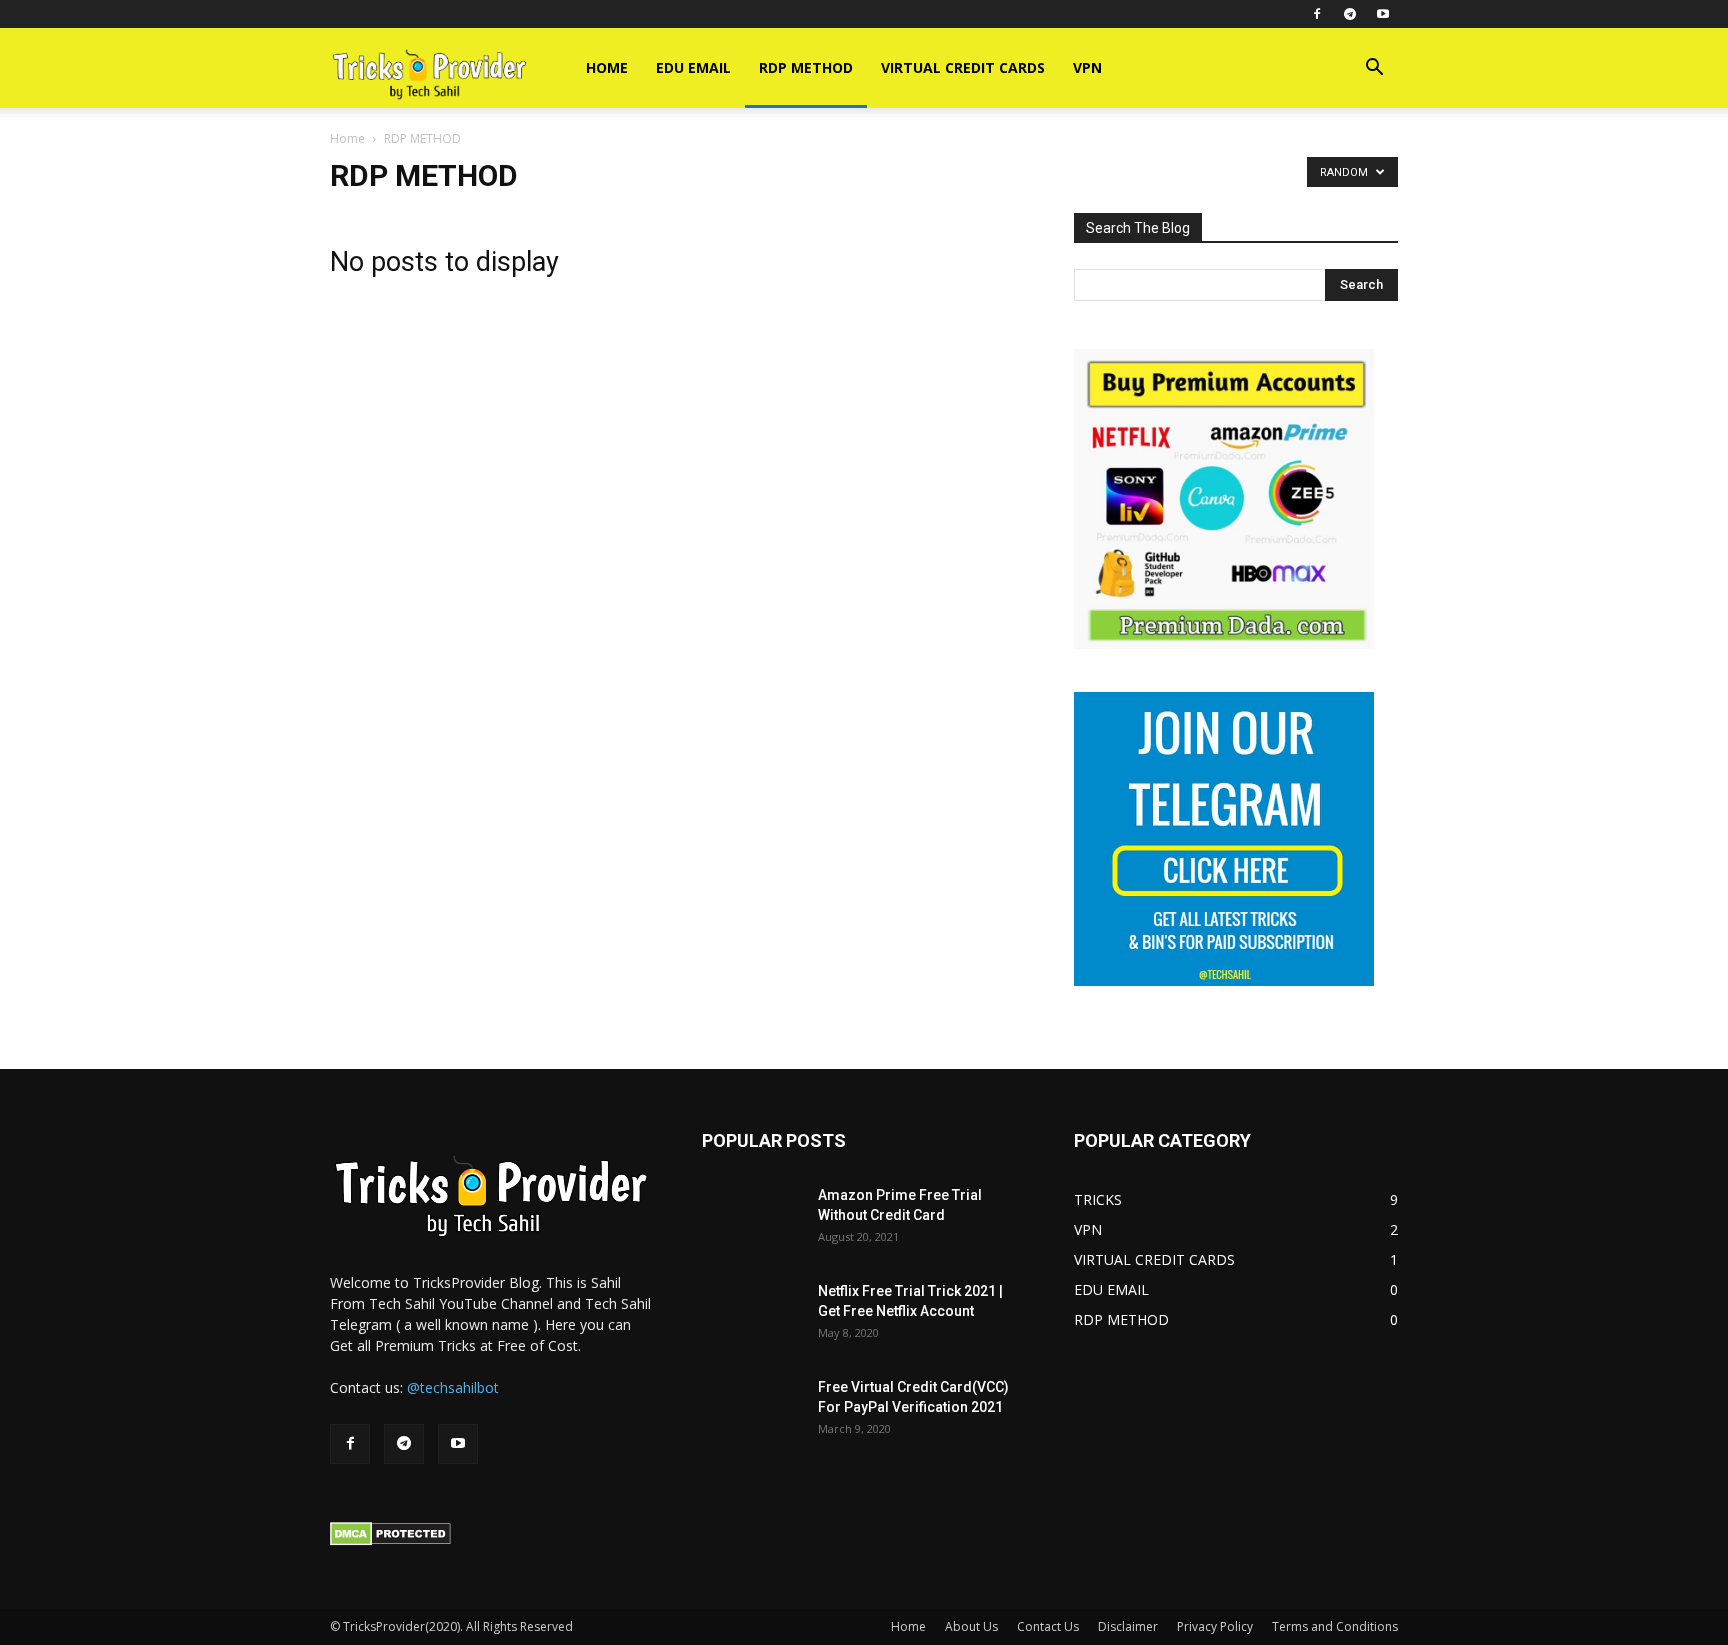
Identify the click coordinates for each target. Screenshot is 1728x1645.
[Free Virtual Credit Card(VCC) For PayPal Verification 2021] (752, 1412)
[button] (1374, 69)
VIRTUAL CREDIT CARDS (963, 67)
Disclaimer (1128, 1626)
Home (347, 138)
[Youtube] (1383, 14)
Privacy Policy (1215, 1626)
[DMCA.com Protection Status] (390, 1540)
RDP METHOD (806, 67)
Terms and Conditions (1335, 1626)
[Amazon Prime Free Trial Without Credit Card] (752, 1220)
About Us (971, 1626)
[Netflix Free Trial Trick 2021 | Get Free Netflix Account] (752, 1316)
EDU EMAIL (693, 67)
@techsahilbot (453, 1387)
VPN (1087, 67)
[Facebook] (1317, 14)
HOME (607, 67)
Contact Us (1048, 1626)
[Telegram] (1350, 14)
